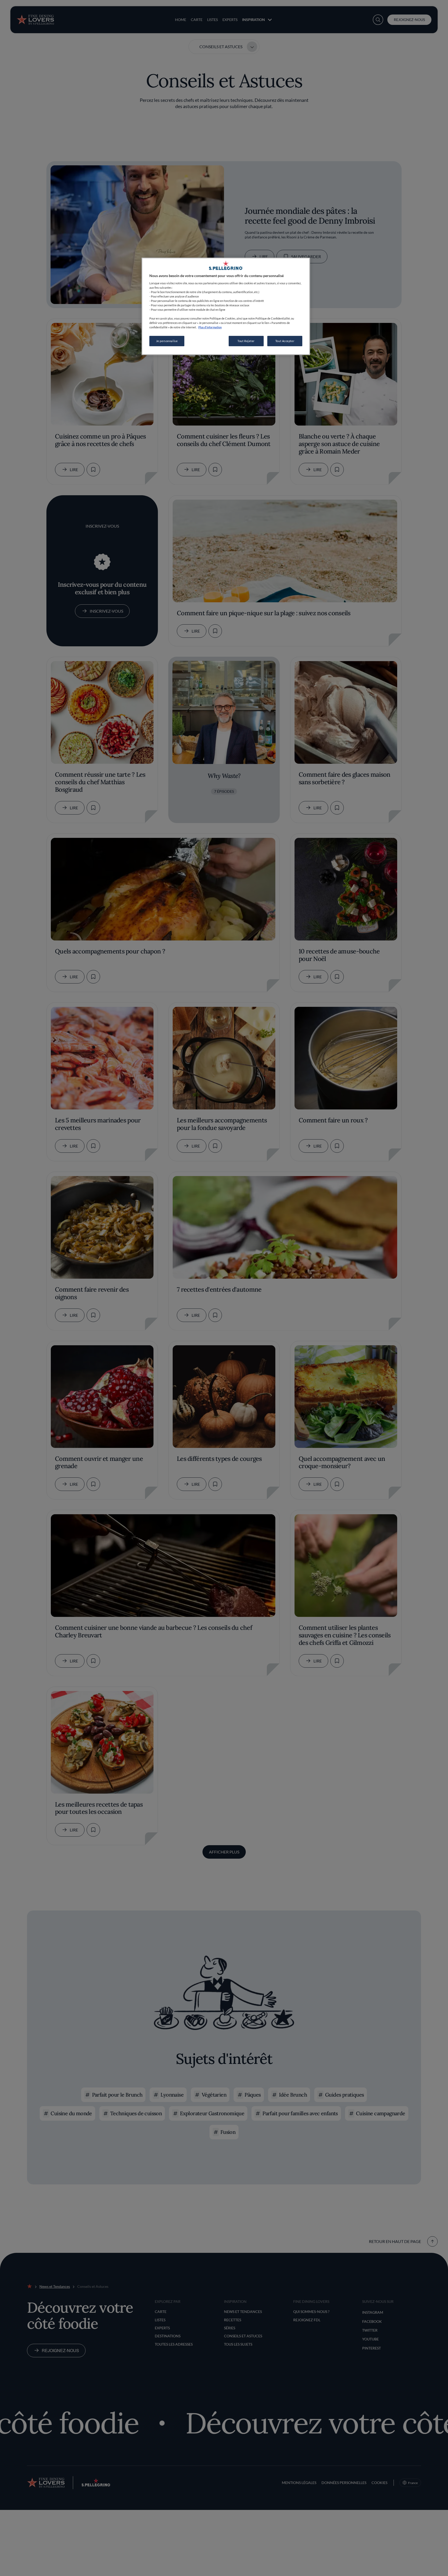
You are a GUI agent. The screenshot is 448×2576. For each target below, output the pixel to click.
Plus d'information (210, 327)
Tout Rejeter (246, 341)
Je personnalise (167, 341)
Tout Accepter (285, 341)
